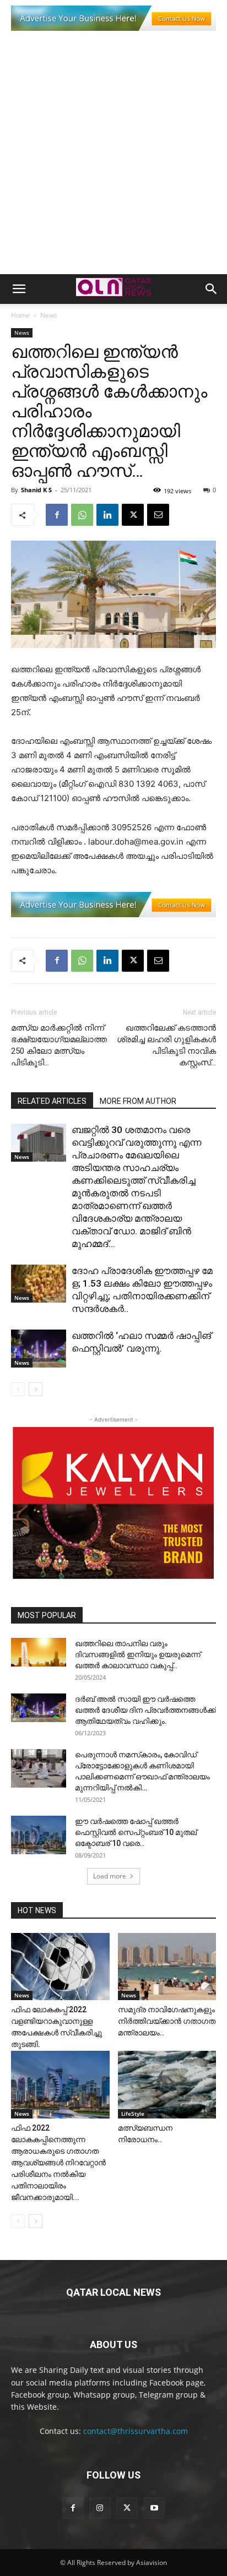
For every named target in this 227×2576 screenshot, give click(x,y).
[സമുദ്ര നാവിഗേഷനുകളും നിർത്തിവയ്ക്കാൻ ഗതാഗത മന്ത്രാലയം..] (167, 1967)
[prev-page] (18, 1389)
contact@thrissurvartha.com (136, 2431)
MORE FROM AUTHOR (138, 1101)
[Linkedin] (107, 515)
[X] (133, 515)
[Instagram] (100, 2508)
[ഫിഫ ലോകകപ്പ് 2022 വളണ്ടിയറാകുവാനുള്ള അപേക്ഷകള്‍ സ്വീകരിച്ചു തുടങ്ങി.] (60, 1967)
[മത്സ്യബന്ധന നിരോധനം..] (167, 2085)
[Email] (158, 515)
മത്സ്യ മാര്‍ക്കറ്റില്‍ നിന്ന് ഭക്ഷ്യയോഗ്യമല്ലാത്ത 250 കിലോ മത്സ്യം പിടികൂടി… (59, 1045)
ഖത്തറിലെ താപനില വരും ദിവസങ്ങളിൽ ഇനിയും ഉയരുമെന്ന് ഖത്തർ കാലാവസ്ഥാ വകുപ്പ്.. (138, 1654)
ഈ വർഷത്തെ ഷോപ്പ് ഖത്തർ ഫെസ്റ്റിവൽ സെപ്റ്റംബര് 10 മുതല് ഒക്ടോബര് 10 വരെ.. (136, 1832)
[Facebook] (57, 515)
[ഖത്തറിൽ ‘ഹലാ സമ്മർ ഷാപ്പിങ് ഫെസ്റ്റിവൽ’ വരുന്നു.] (39, 1349)
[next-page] (36, 1389)
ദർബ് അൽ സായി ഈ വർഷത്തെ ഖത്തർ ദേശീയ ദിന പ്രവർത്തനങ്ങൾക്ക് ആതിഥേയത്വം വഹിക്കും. (145, 1710)
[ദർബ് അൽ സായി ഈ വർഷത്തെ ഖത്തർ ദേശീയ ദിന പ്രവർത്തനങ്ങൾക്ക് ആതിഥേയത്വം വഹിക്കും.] (39, 1708)
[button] (19, 289)
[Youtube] (154, 2508)
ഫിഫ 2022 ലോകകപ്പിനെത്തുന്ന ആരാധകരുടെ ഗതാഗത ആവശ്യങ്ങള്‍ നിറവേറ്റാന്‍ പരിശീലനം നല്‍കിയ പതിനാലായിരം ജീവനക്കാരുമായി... (58, 2163)
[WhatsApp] (82, 515)
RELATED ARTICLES (52, 1101)
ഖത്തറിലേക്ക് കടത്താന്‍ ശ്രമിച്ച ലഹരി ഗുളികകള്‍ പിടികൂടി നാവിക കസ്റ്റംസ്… (166, 1045)
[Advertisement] (113, 155)
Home (20, 315)
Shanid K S (36, 490)
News (49, 315)
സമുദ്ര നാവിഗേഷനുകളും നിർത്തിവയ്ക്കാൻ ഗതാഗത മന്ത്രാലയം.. (167, 2021)
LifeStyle (133, 2114)
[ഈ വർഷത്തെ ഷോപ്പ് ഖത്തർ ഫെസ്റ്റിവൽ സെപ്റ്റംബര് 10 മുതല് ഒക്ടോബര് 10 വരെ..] (39, 1835)
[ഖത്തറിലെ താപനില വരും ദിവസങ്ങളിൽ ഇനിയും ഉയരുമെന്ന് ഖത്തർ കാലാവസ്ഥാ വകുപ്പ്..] (39, 1652)
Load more (110, 1876)
